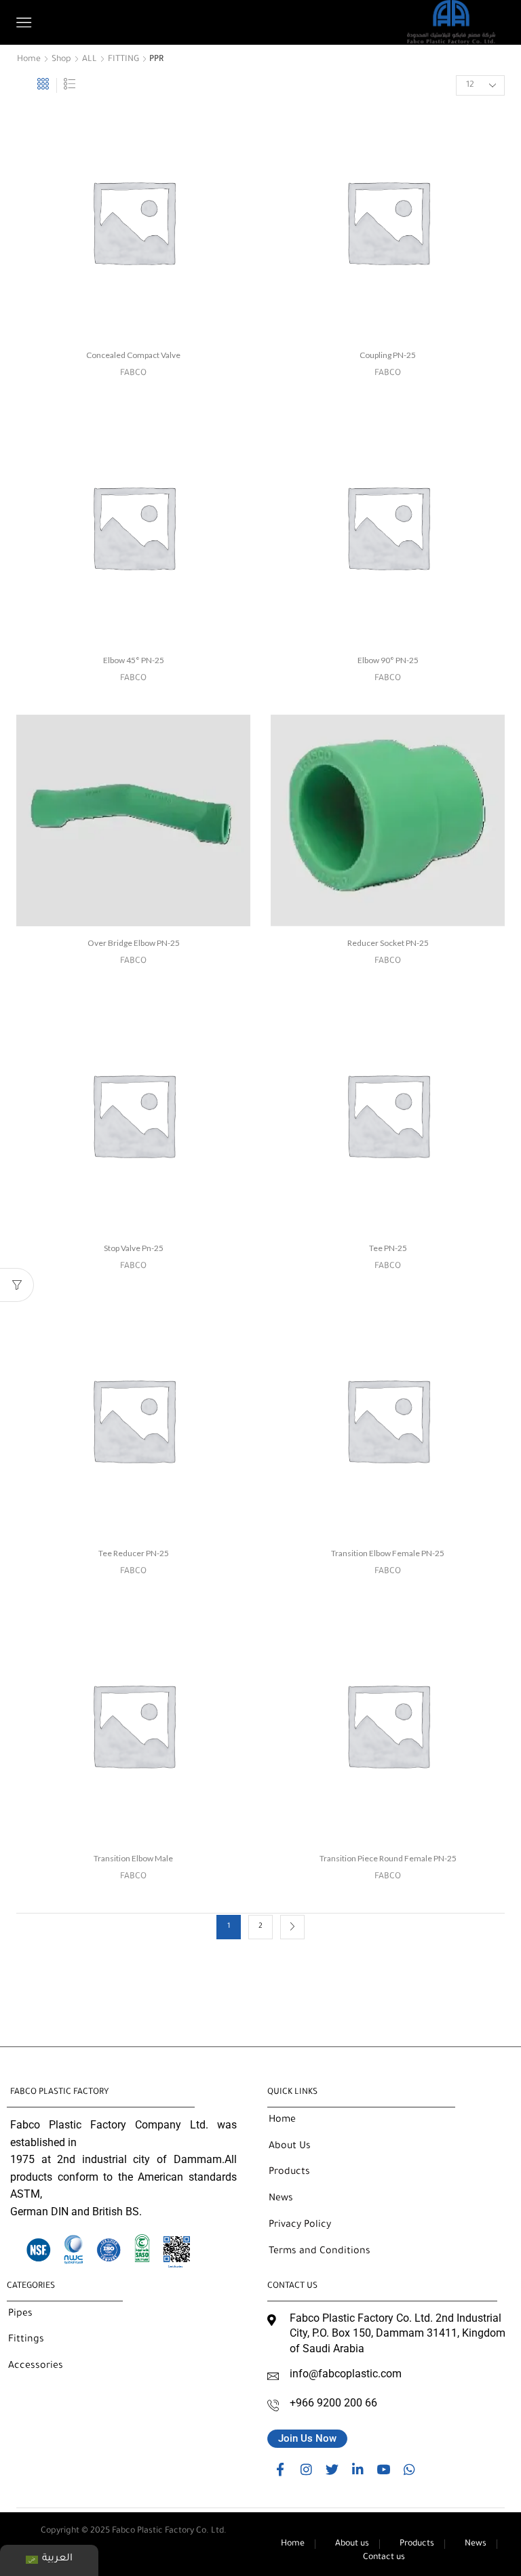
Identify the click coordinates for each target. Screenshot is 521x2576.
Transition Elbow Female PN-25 (388, 1553)
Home (29, 60)
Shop (61, 60)
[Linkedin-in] (358, 2469)
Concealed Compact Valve (133, 355)
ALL (90, 60)
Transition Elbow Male (133, 1858)
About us (352, 2544)
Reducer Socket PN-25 (388, 943)
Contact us (384, 2558)
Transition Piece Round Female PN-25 (388, 1858)
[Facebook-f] (280, 2469)
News (476, 2544)
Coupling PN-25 (388, 355)
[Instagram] (306, 2469)
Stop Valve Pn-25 (134, 1248)
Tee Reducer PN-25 (134, 1553)
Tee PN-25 (388, 1248)
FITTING (123, 60)
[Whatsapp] (409, 2469)
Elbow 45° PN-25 (134, 660)
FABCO (133, 374)
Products (417, 2544)
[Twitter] (332, 2469)
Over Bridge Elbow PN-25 (134, 943)
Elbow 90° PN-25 (388, 660)
